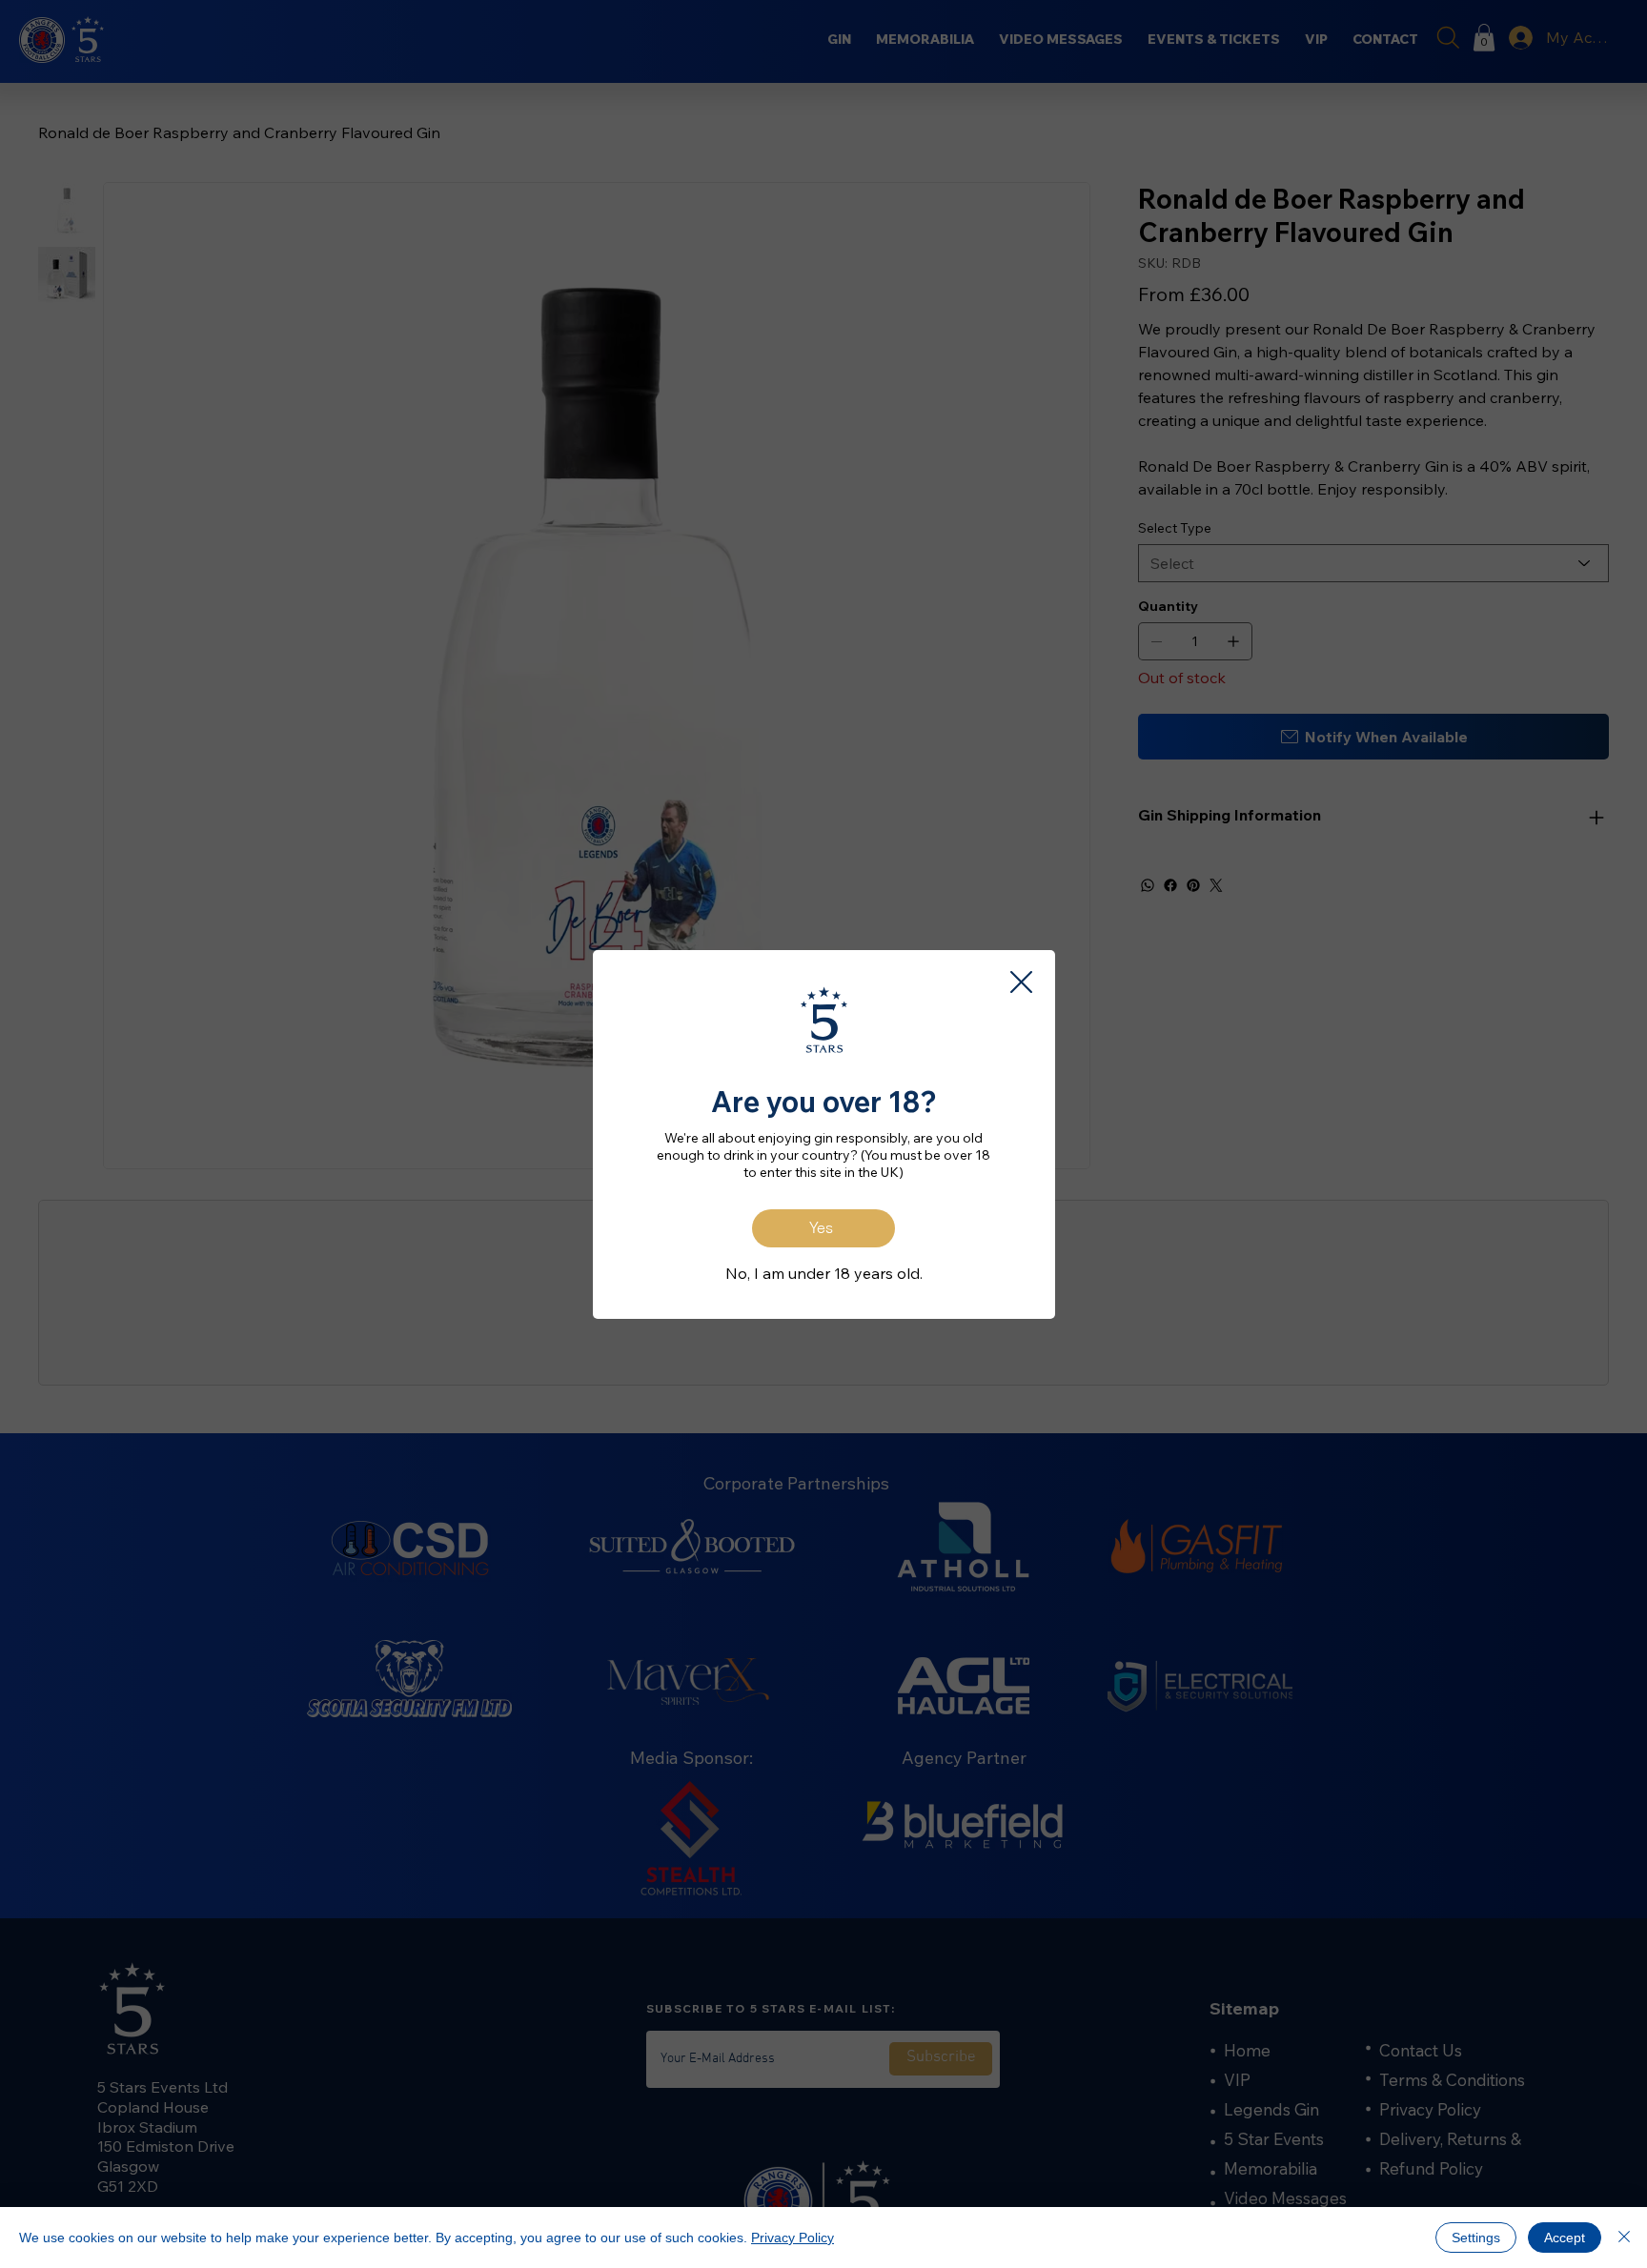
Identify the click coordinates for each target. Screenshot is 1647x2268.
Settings (1476, 2238)
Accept (1565, 2238)
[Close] (1624, 2238)
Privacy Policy (793, 2238)
